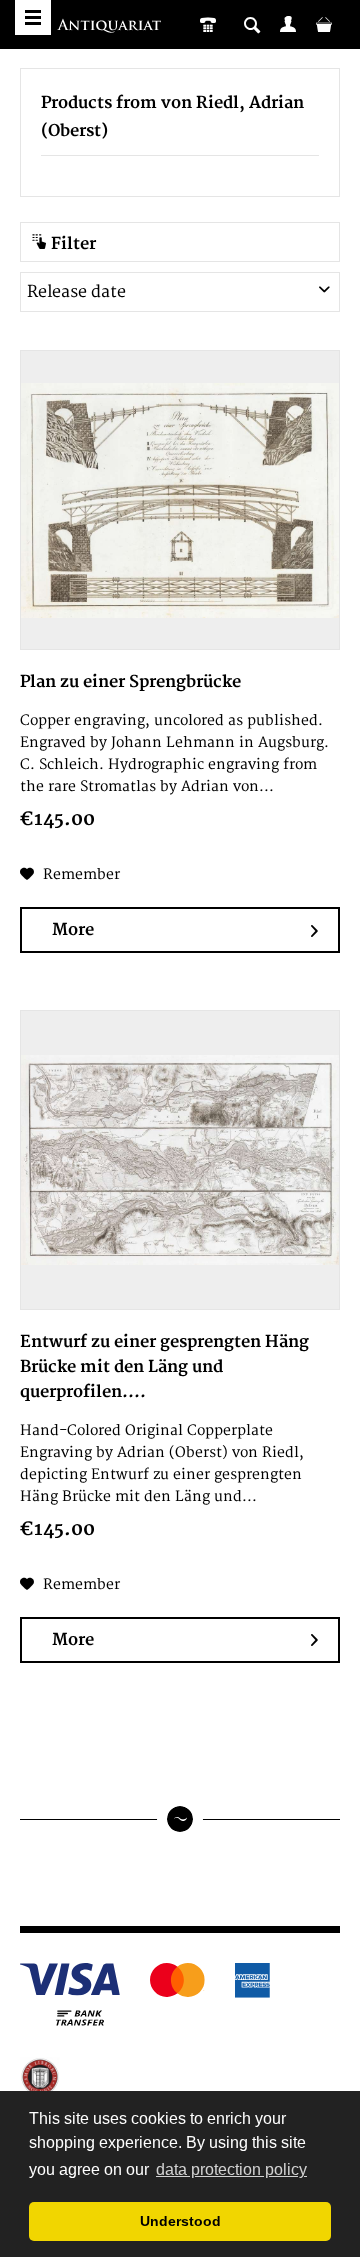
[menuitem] (288, 24)
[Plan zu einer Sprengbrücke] (180, 500)
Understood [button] (180, 2221)
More (73, 930)
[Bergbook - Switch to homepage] (111, 27)
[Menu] (33, 17)
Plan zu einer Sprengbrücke (130, 682)
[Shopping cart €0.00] (324, 24)
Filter (71, 244)
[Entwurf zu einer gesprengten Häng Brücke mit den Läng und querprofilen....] (180, 1160)
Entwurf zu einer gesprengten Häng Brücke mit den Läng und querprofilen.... (164, 1367)
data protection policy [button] (231, 2169)
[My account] (288, 24)
